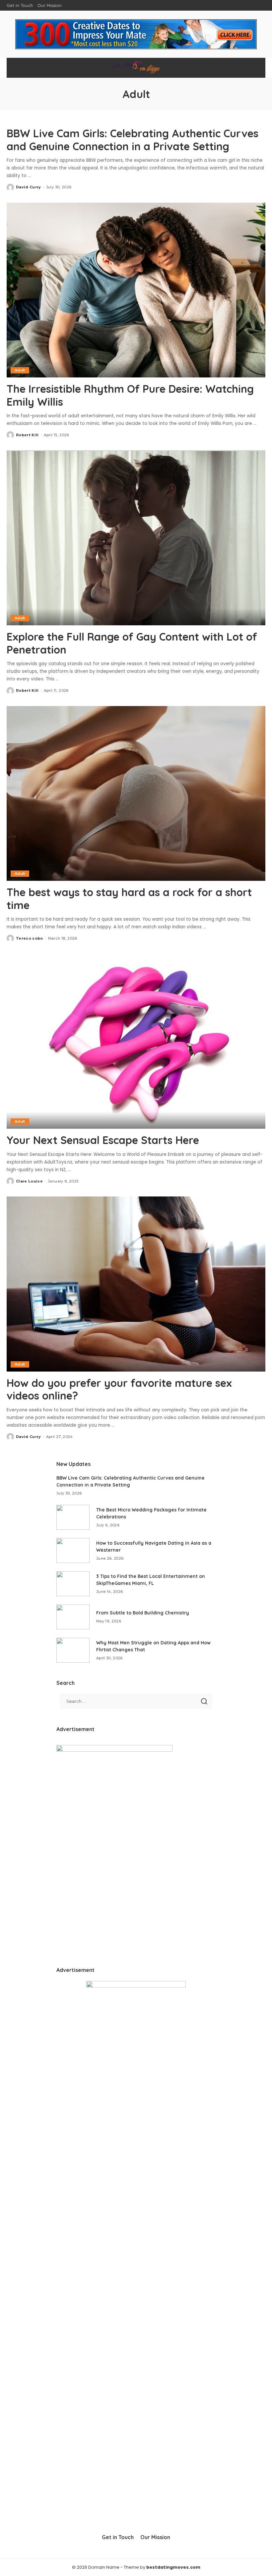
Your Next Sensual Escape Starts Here (103, 1140)
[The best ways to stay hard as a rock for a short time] (136, 794)
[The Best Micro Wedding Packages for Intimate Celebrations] (73, 1517)
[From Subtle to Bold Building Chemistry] (73, 1617)
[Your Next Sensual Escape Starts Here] (136, 1041)
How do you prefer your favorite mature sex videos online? (119, 1389)
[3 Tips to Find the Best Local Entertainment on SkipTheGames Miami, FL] (73, 1584)
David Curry (29, 187)
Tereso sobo (30, 938)
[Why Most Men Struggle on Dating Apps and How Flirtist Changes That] (73, 1650)
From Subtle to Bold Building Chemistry (143, 1613)
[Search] (255, 68)
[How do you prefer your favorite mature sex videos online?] (136, 1284)
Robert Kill (27, 435)
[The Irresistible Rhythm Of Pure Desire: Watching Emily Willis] (136, 290)
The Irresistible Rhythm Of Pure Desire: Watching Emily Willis (130, 395)
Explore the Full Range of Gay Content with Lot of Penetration (132, 643)
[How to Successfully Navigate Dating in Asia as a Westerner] (73, 1550)
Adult (20, 370)
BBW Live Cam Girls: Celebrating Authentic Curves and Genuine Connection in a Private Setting (133, 140)
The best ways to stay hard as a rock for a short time (129, 898)
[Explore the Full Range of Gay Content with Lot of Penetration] (136, 538)
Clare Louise (29, 1181)
